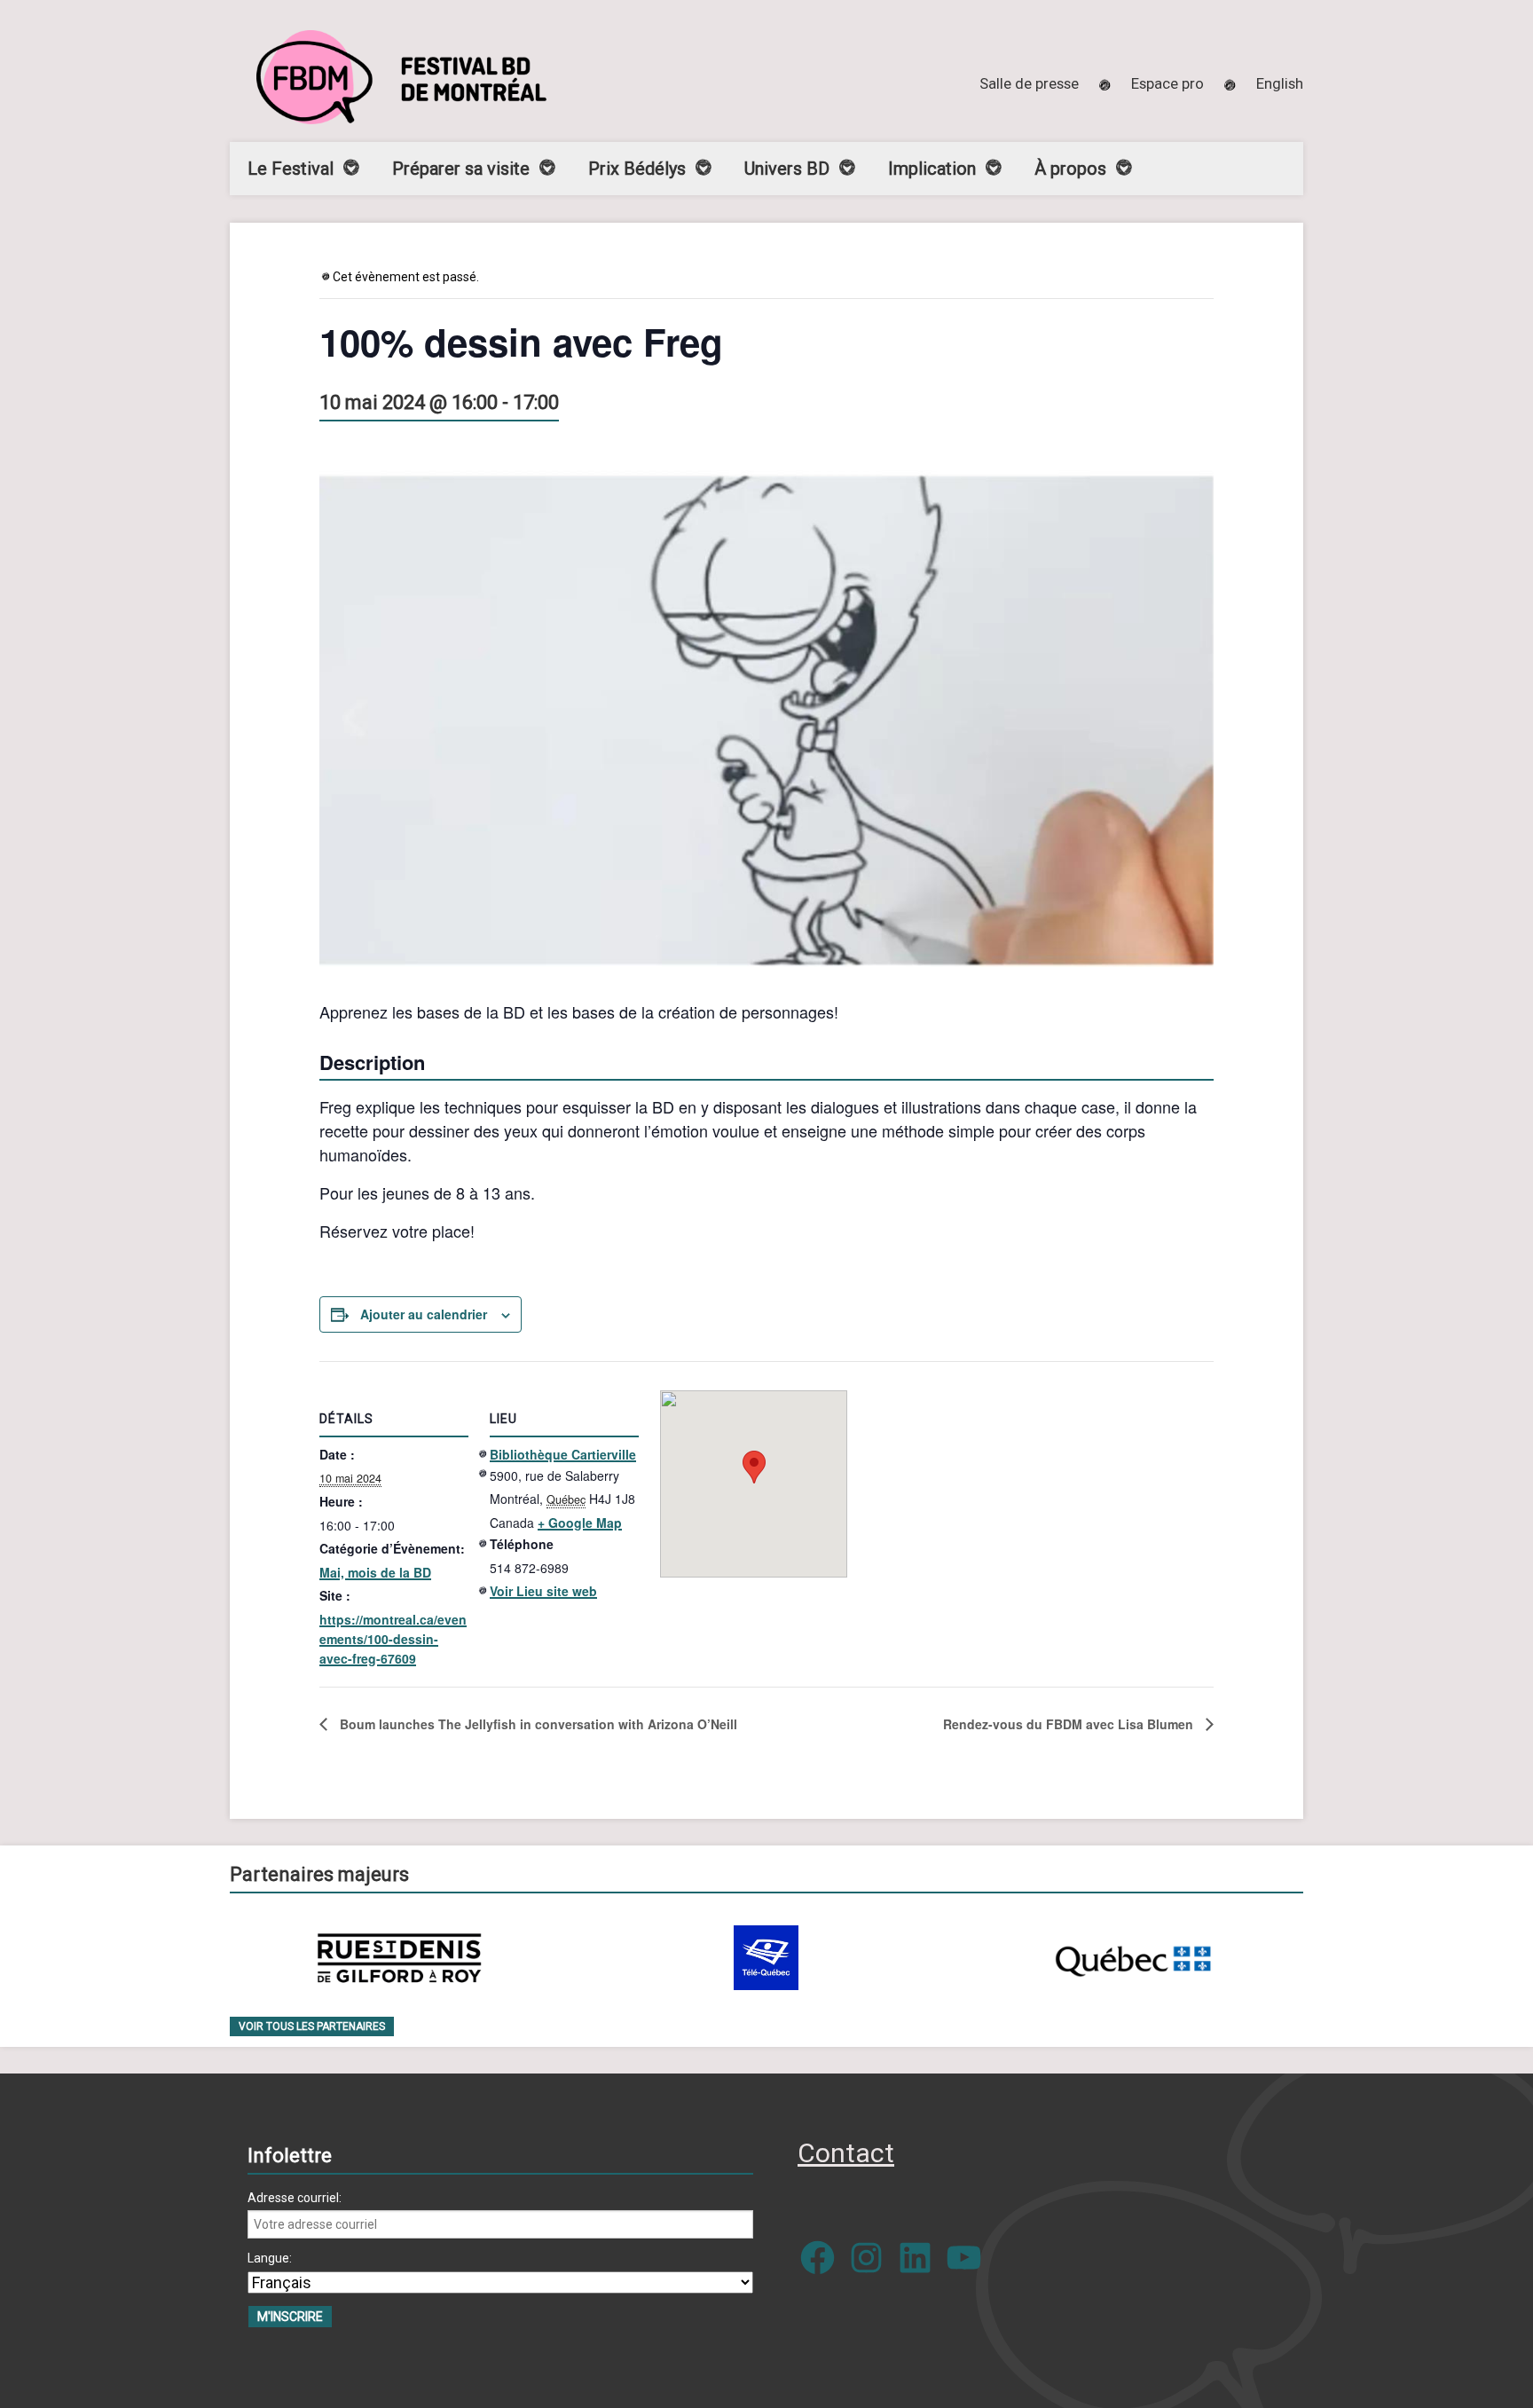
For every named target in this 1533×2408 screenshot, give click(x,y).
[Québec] (1133, 1958)
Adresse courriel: (295, 2198)
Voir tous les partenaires (312, 2026)
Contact (846, 2153)
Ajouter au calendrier (424, 1314)
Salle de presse (1029, 83)
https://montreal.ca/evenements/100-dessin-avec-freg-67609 (393, 1639)
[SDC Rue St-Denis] (400, 1958)
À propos (1070, 169)
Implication (932, 169)
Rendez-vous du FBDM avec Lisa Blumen (1070, 1724)
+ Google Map (580, 1523)
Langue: (270, 2258)
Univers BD (787, 169)
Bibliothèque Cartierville (563, 1454)
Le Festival (291, 169)
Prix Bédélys (637, 169)
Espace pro (1167, 83)
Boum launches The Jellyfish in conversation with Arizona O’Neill (537, 1724)
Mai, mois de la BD (375, 1572)
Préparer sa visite (461, 169)
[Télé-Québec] (766, 1958)
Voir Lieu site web (543, 1591)
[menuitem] (1280, 83)
